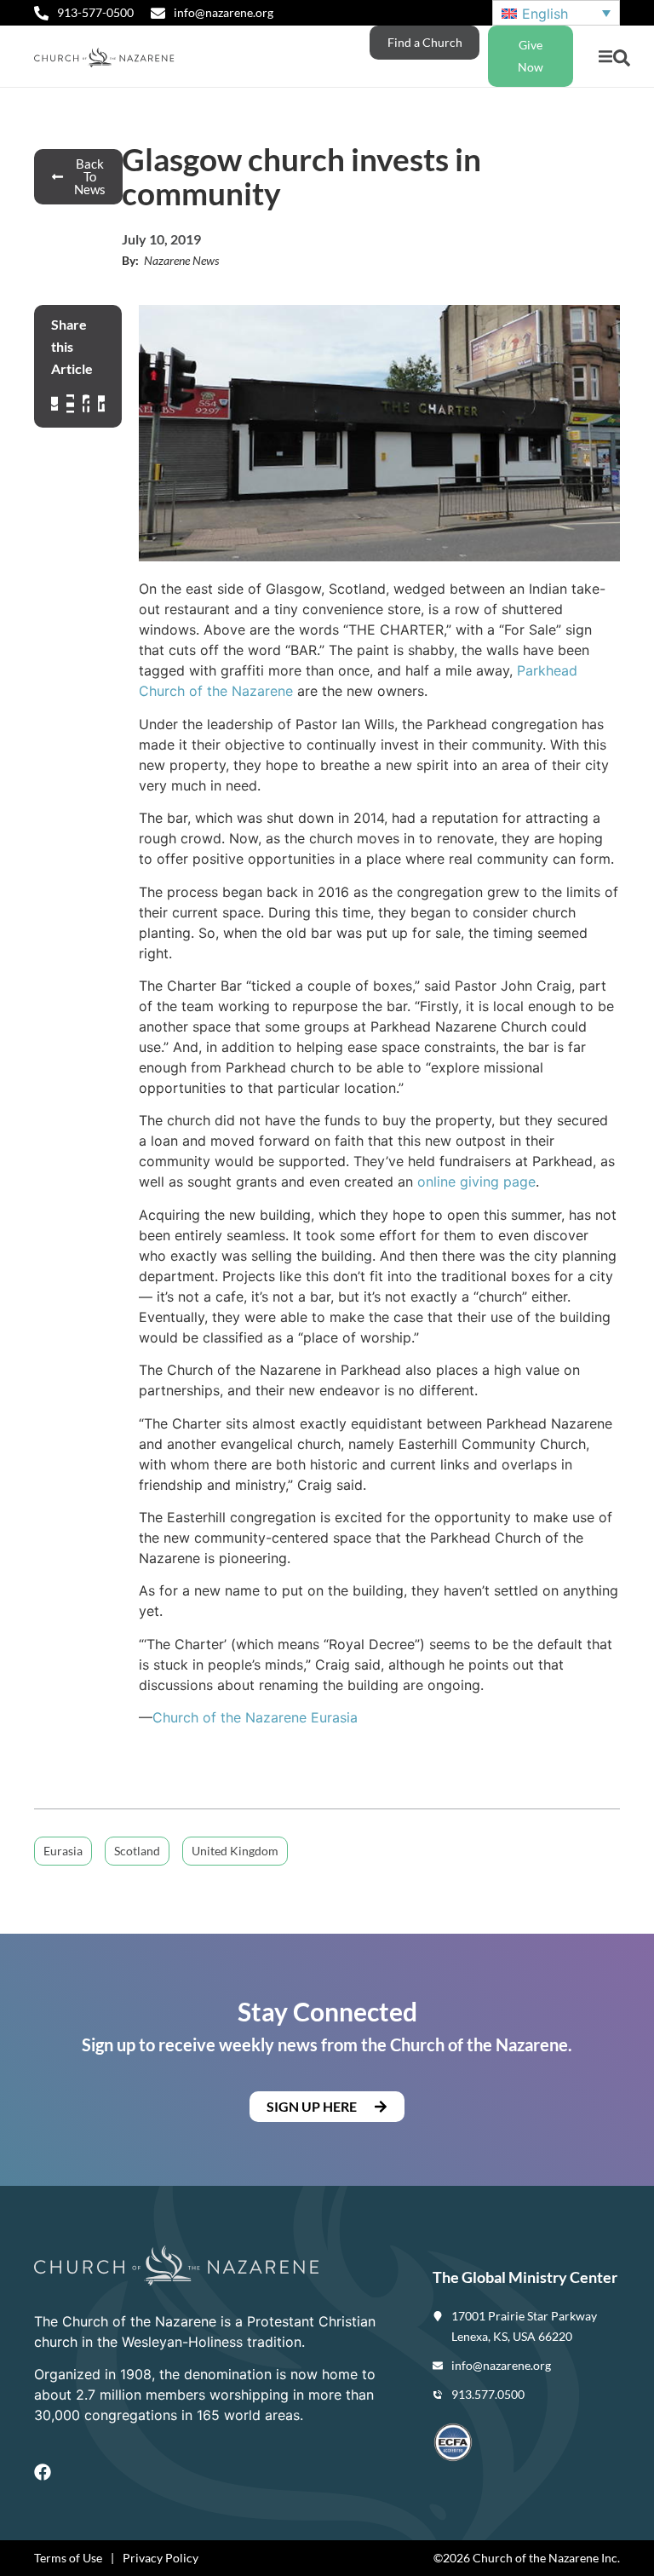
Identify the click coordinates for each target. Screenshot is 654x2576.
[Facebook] (43, 2472)
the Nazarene (264, 1717)
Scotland (137, 1851)
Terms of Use (68, 2558)
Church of (186, 1717)
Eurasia (332, 1717)
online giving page (476, 1182)
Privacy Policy (161, 2558)
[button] (605, 57)
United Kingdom (235, 1851)
